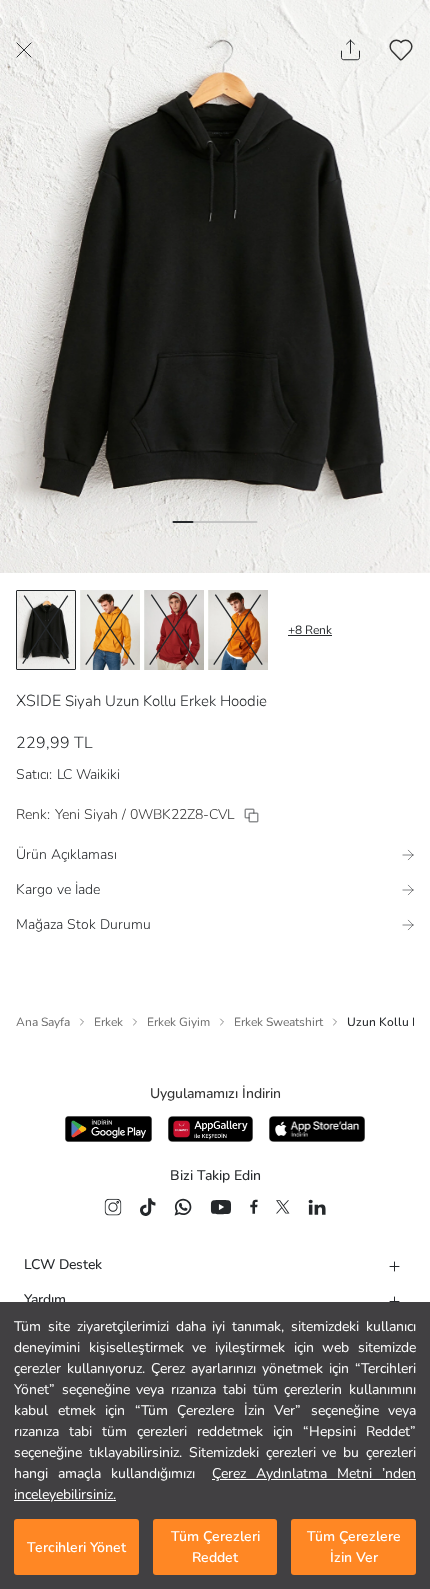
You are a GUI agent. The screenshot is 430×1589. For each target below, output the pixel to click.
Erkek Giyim (178, 1022)
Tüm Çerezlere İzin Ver (354, 1547)
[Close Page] (24, 50)
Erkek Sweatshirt (278, 1022)
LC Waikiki (88, 774)
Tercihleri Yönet (76, 1547)
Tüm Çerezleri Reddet (215, 1547)
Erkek (108, 1022)
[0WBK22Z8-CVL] (251, 815)
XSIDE (38, 701)
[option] (46, 630)
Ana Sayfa (43, 1022)
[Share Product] (350, 50)
